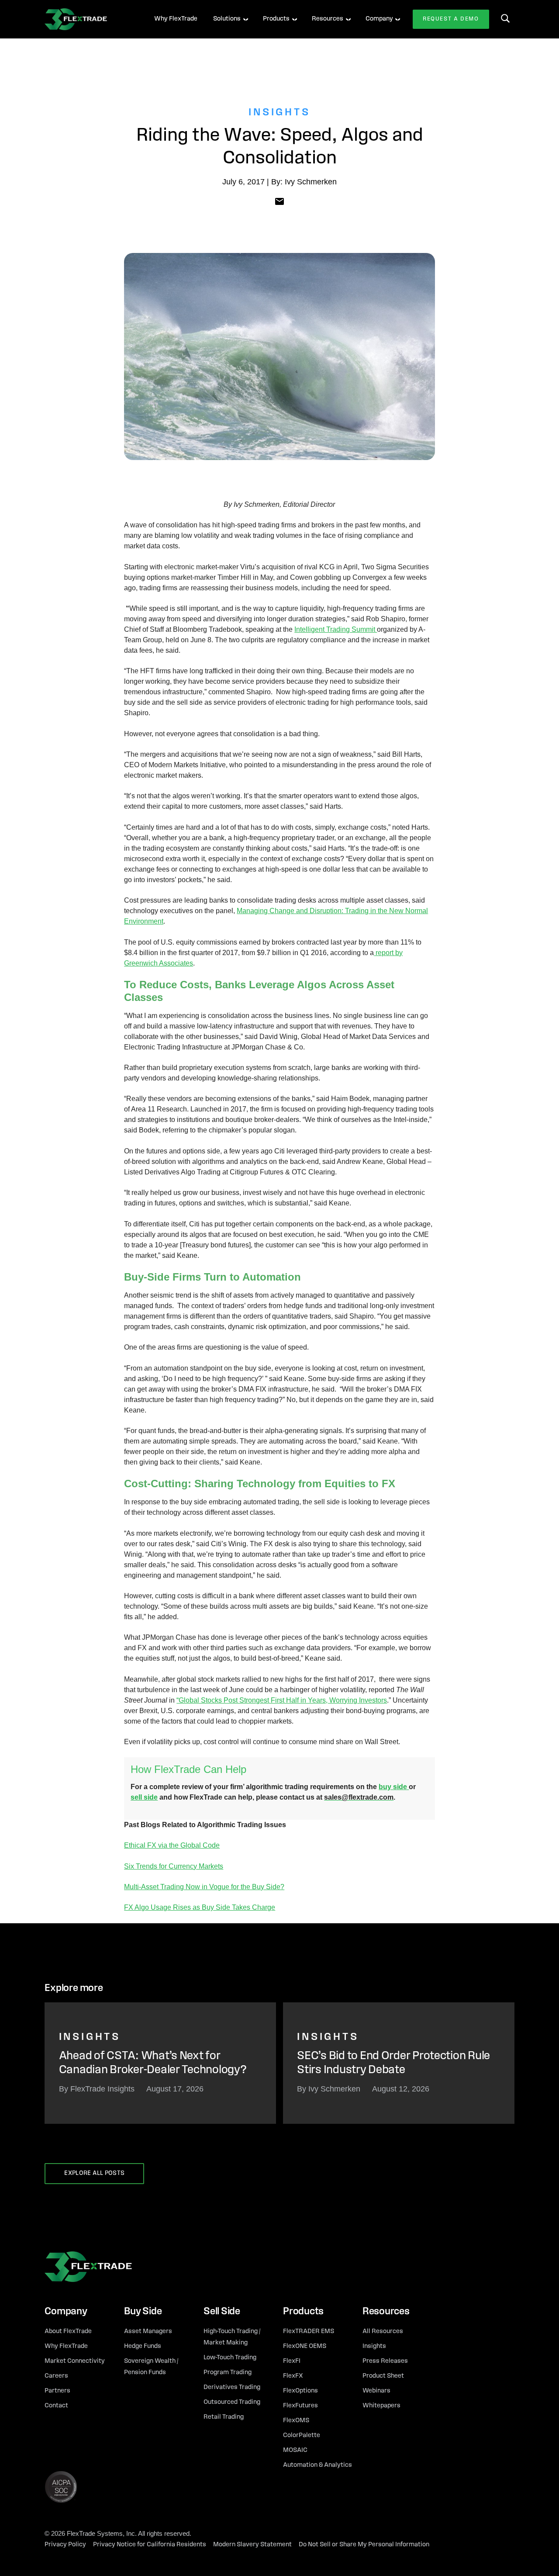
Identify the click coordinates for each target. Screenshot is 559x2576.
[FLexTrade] (88, 19)
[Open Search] (505, 18)
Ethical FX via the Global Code (172, 1845)
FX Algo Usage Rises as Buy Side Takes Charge (200, 1907)
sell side (144, 1797)
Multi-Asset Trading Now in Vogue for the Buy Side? (204, 1887)
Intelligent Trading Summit (336, 629)
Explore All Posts (94, 2173)
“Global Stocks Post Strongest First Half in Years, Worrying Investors (282, 1700)
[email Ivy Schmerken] (279, 201)
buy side (394, 1787)
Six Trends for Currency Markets (174, 1866)
